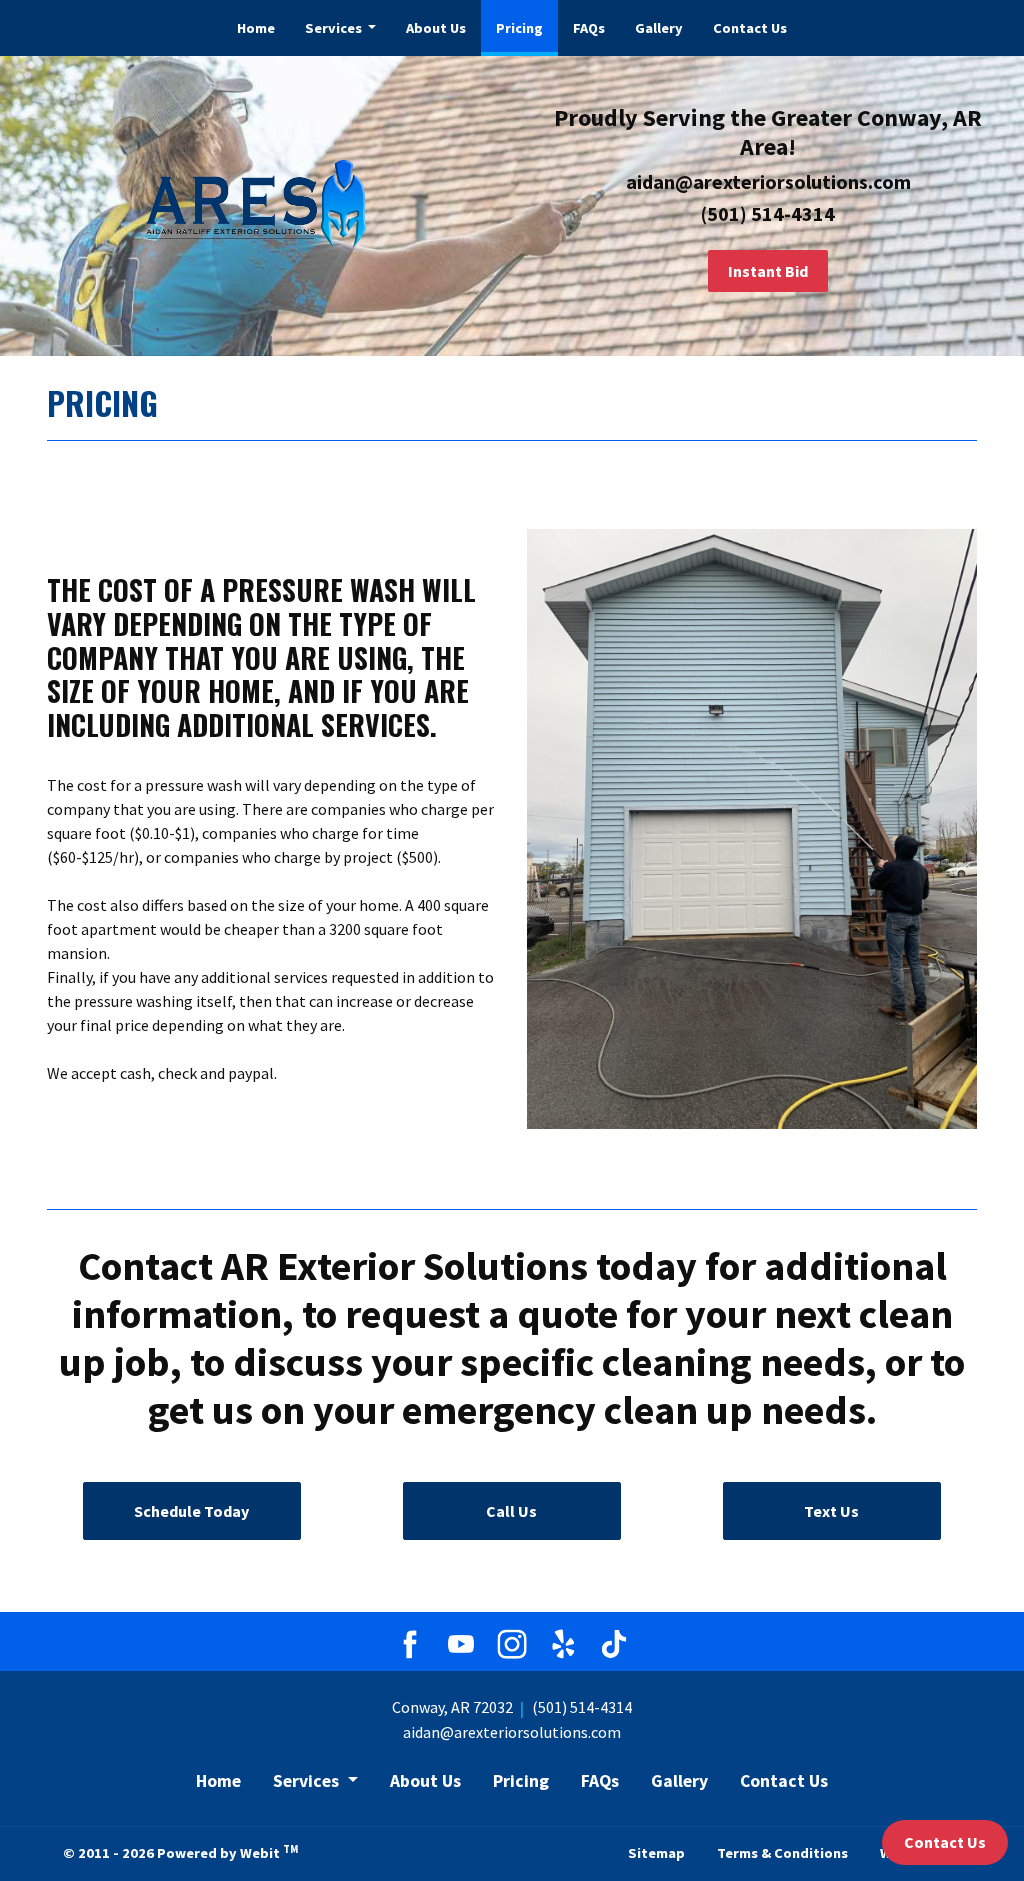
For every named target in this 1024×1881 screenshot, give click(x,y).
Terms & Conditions (782, 1853)
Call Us (511, 1511)
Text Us (831, 1511)
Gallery (659, 28)
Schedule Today (191, 1511)
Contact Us (750, 28)
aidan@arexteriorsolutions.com (512, 1732)
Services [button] (335, 28)
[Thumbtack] (461, 1644)
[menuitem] (256, 28)
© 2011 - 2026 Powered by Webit (180, 1852)
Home (256, 28)
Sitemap (656, 1853)
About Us (436, 28)
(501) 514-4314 (582, 1707)
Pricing (527, 27)
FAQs (589, 28)
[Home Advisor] (410, 1644)
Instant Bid (768, 271)
